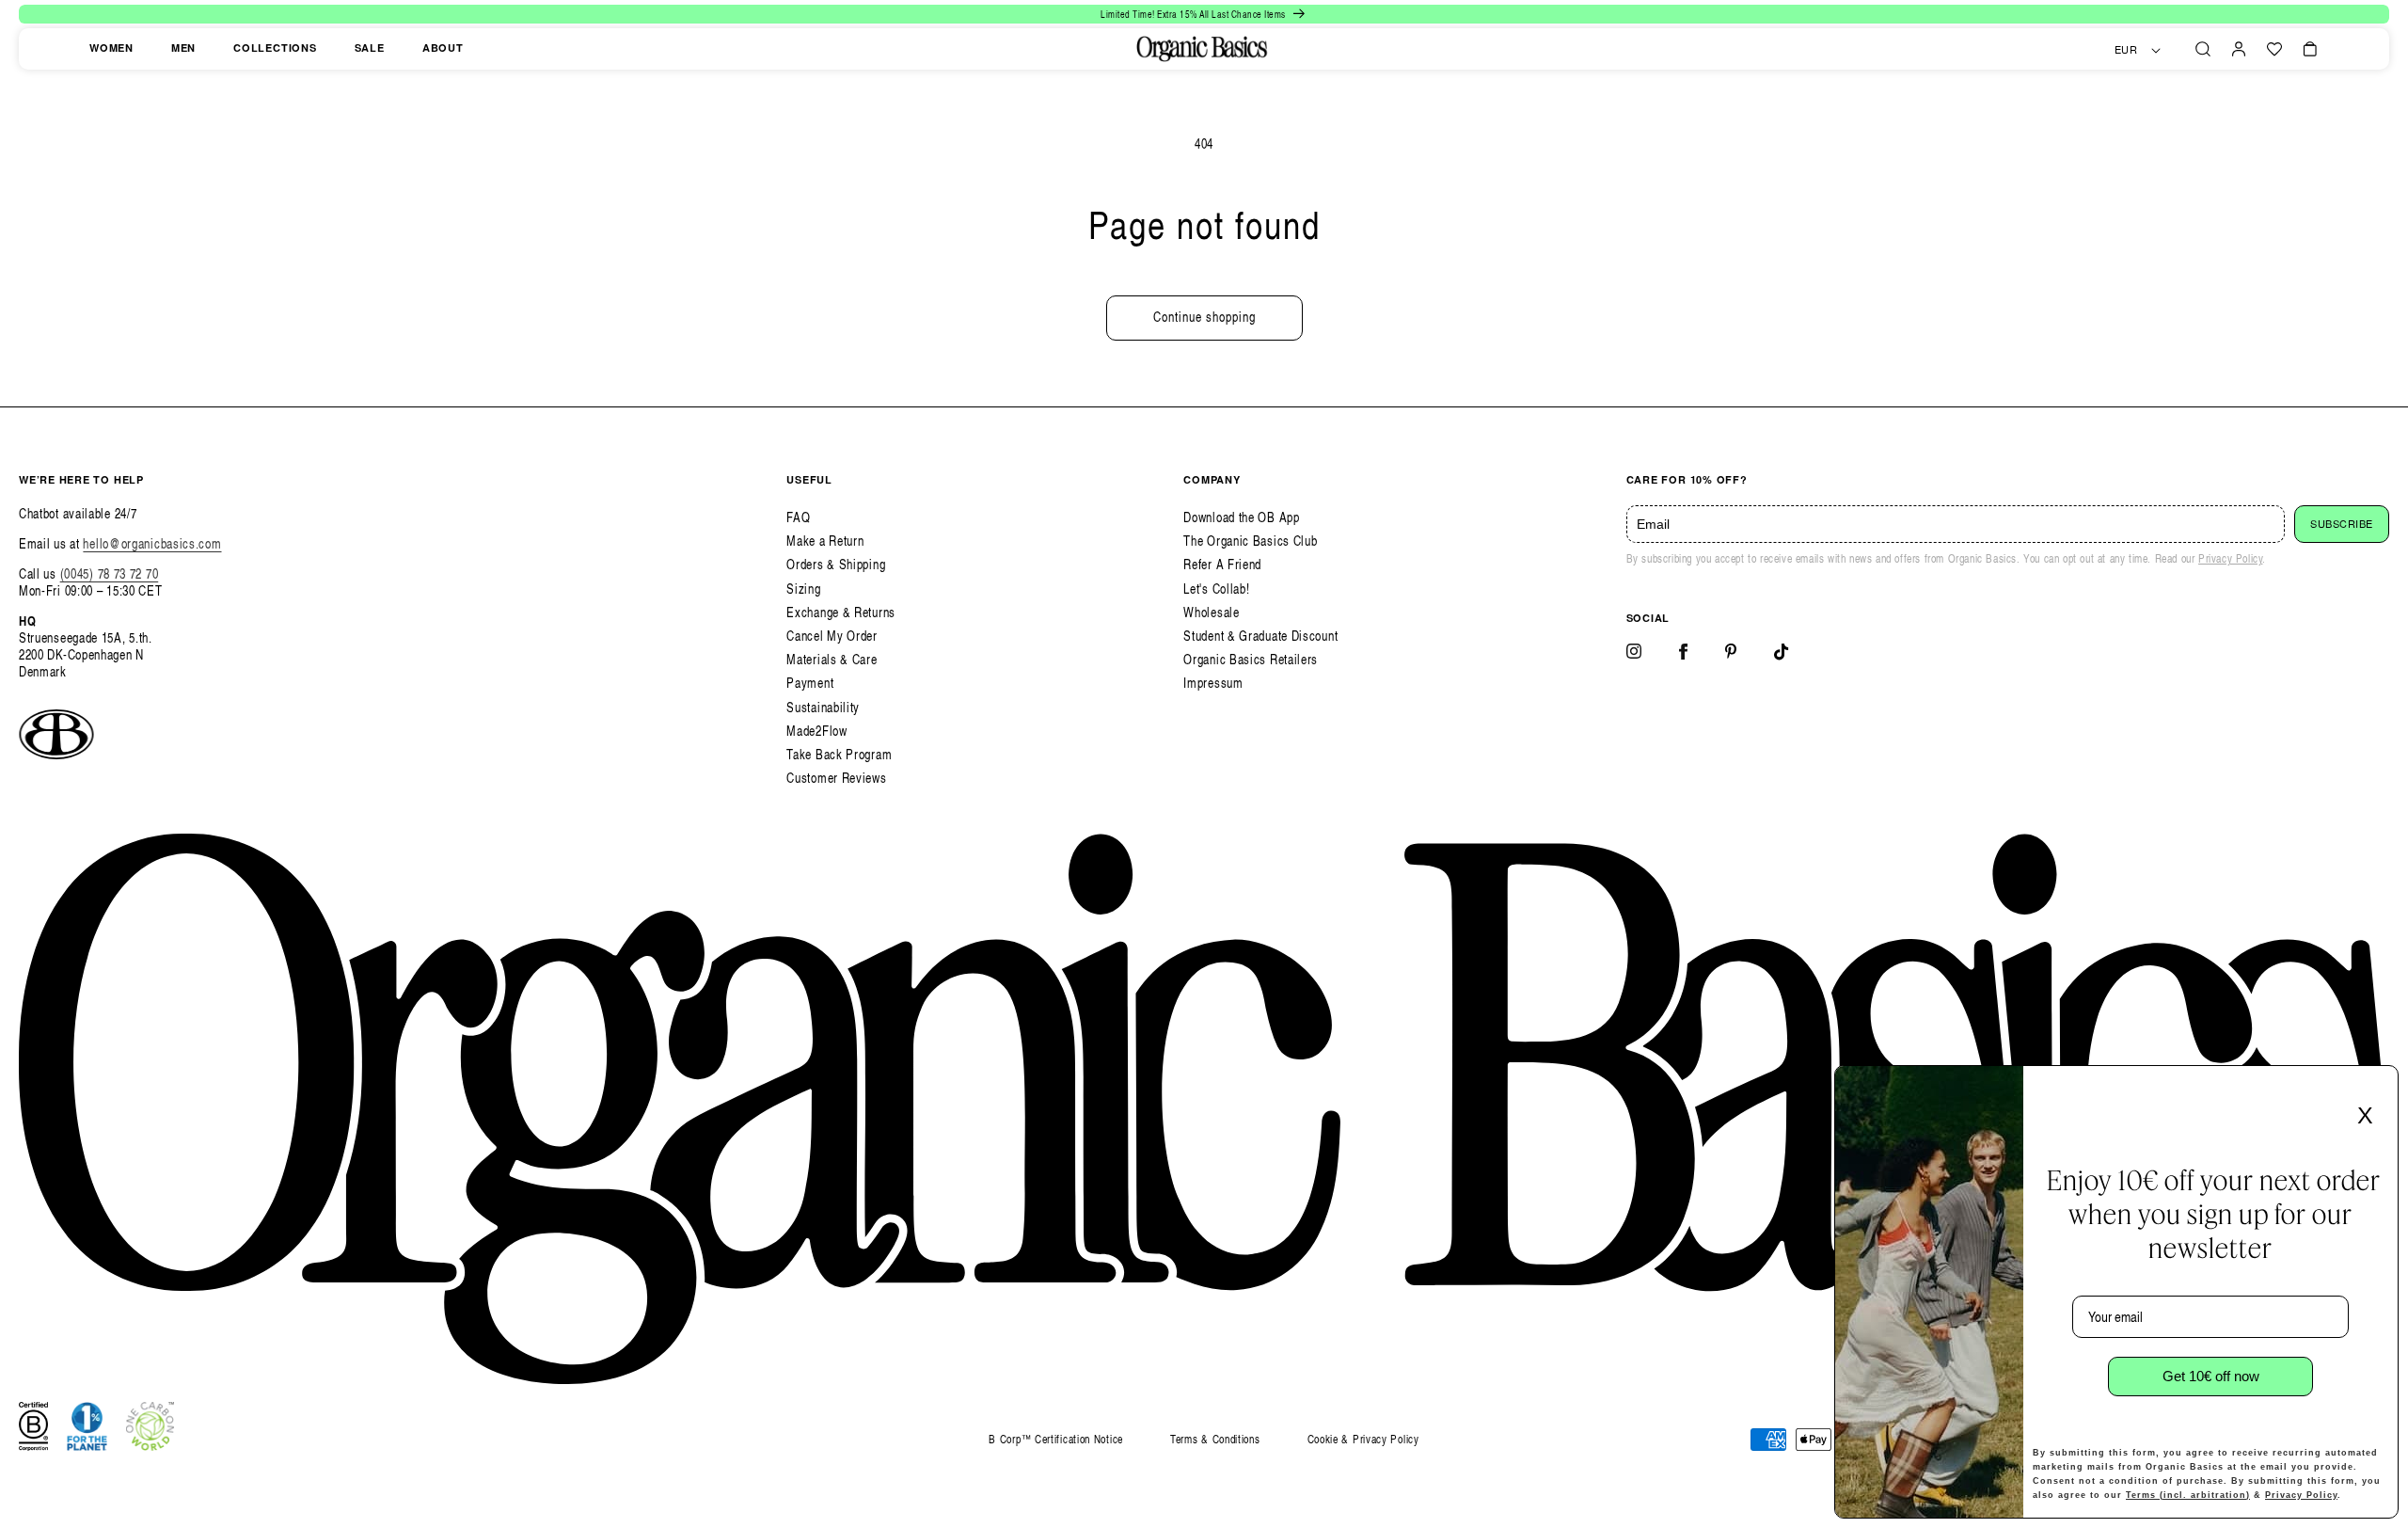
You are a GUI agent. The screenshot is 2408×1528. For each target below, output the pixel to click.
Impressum (1213, 683)
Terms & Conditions (1215, 1439)
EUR (2126, 50)
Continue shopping (1204, 317)
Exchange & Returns (841, 612)
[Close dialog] (2378, 1086)
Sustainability (823, 707)
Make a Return (825, 541)
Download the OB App (1241, 517)
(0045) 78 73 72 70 (110, 573)
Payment (810, 683)
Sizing (803, 589)
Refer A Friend (1222, 564)
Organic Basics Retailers (1251, 659)
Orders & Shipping (836, 564)
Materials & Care (832, 659)
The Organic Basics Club (1250, 541)
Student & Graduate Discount (1260, 636)
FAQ (798, 517)
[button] (2203, 49)
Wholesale (1211, 612)
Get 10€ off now (2211, 1376)
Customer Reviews (836, 778)
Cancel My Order (832, 636)
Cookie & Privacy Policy (1363, 1439)
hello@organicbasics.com (152, 543)
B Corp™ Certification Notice (1056, 1440)
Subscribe (2342, 524)
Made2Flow (816, 731)
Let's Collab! (1216, 589)
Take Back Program (839, 754)
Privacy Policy (2230, 558)
